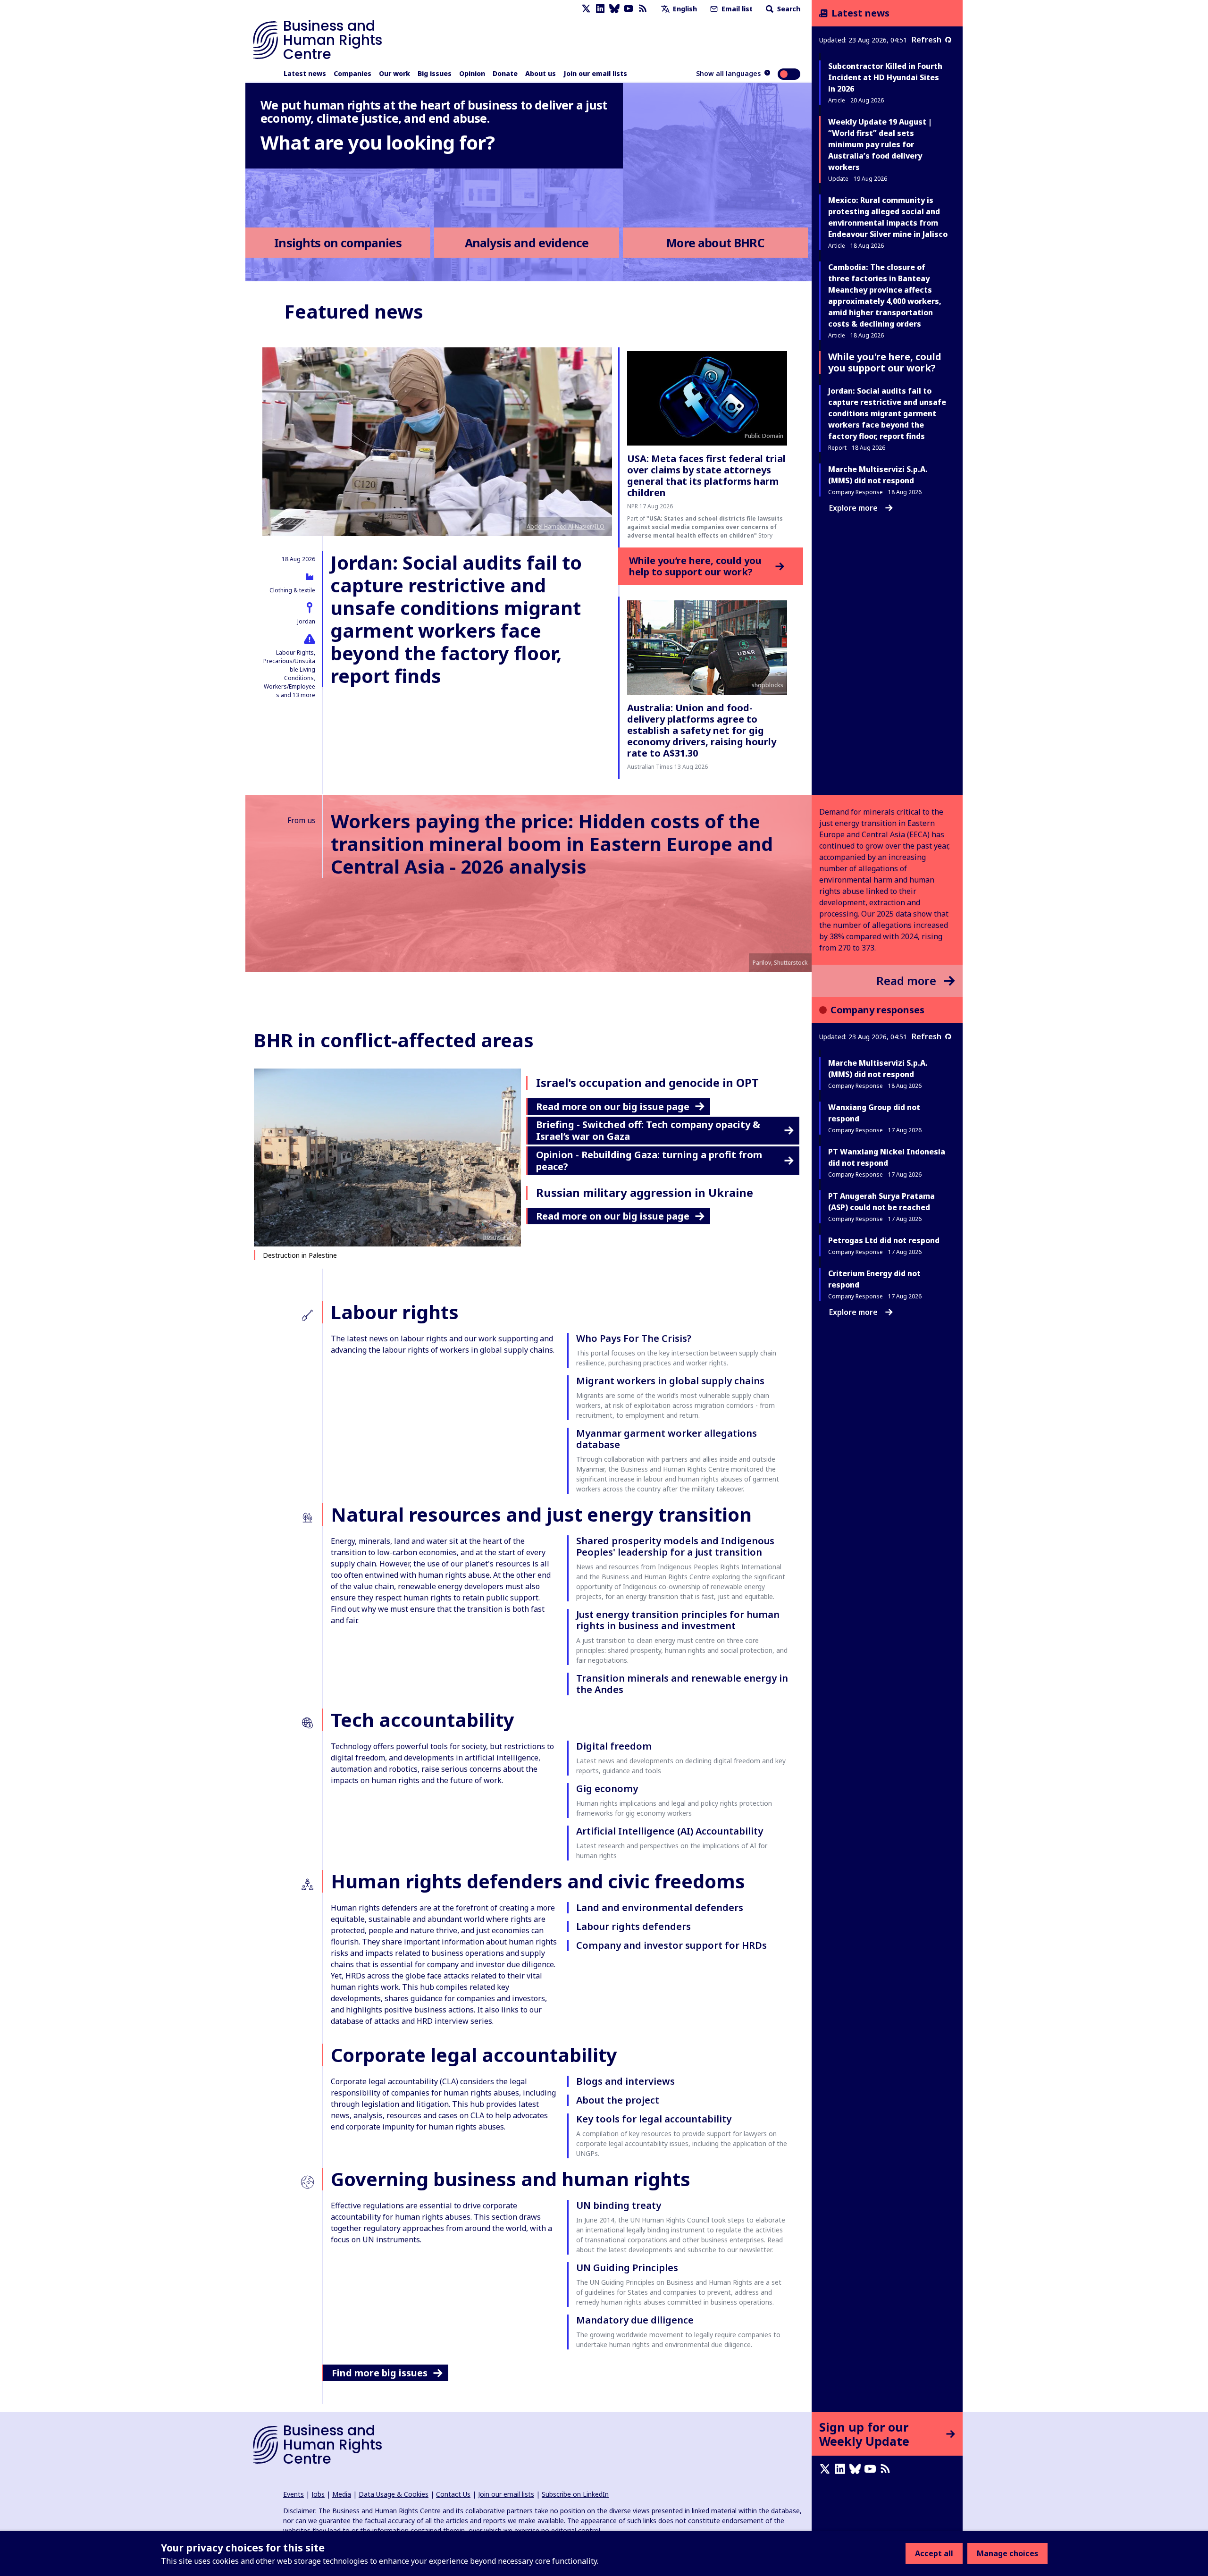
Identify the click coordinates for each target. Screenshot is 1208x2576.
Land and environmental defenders (660, 1907)
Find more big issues (380, 2373)
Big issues (435, 73)
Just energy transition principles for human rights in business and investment (678, 1620)
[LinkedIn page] (600, 9)
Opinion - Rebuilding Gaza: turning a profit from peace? (649, 1161)
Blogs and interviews (625, 2081)
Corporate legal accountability (474, 2055)
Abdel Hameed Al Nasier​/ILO (566, 526)
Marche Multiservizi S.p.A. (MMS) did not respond (878, 1069)
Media (342, 2494)
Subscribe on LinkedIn (575, 2494)
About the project (618, 2100)
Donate (505, 73)
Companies (352, 73)
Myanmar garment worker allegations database (667, 1439)
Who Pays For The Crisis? (634, 1338)
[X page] (586, 9)
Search (788, 9)
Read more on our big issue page (613, 1107)
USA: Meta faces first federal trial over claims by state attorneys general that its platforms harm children (706, 476)
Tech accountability (423, 1720)
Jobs (318, 2494)
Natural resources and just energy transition (541, 1514)
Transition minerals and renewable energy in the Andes (682, 1684)
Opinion (472, 73)
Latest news (305, 73)
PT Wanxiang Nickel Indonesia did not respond (887, 1157)
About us (541, 73)
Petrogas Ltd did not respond (884, 1240)
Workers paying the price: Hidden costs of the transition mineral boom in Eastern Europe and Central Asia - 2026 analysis (552, 844)
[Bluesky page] (614, 9)
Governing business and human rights (511, 2179)
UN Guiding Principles (627, 2268)
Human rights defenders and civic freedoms (538, 1881)
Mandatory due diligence (635, 2320)
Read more (906, 981)
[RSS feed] (643, 9)
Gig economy (607, 1789)
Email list (736, 9)
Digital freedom (614, 1746)
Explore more (853, 508)
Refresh (927, 40)
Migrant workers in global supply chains (670, 1381)
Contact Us (453, 2494)
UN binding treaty (619, 2205)
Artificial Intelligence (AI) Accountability (670, 1831)
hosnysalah (498, 1237)
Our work (394, 73)
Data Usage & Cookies (394, 2494)
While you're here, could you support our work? (885, 362)
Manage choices (1007, 2553)
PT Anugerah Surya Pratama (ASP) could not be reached (881, 1202)
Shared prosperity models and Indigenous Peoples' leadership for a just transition (675, 1546)
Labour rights (395, 1312)
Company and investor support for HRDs (671, 1945)
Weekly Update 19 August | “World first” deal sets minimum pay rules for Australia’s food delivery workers (880, 144)
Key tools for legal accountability (654, 2119)
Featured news (354, 311)
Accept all (934, 2553)
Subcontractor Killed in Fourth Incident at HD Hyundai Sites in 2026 (885, 77)
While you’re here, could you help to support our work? (695, 566)
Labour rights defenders (633, 1926)
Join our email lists (595, 73)
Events (294, 2494)
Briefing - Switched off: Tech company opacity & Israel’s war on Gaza (648, 1130)
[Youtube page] (629, 9)
